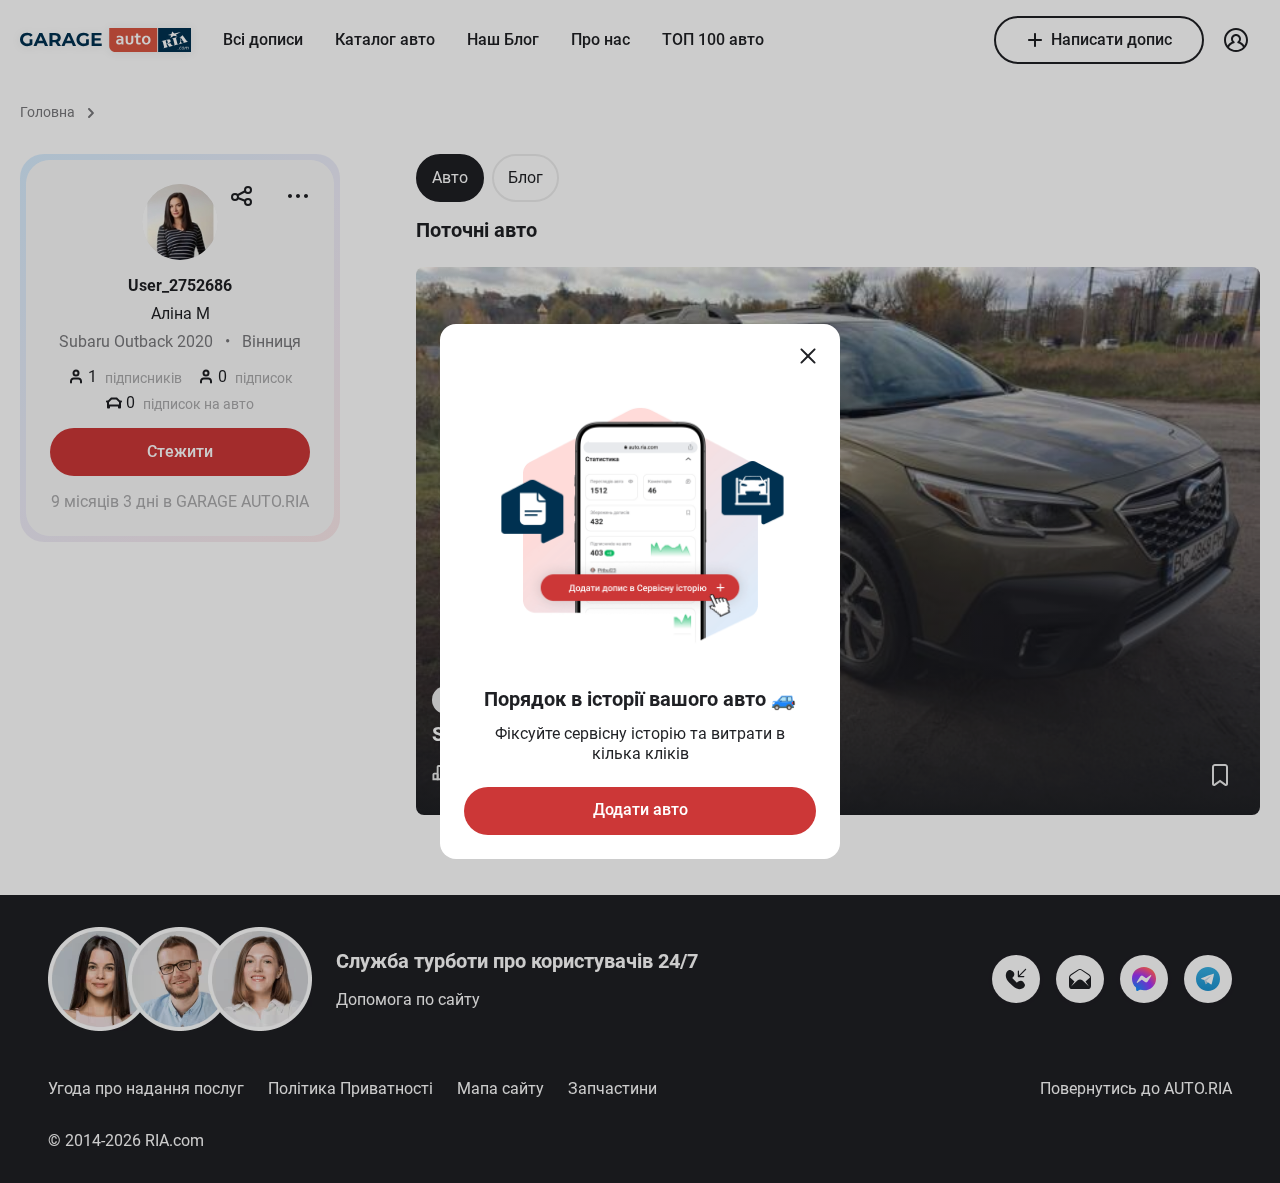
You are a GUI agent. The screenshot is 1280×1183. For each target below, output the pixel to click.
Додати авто (640, 809)
